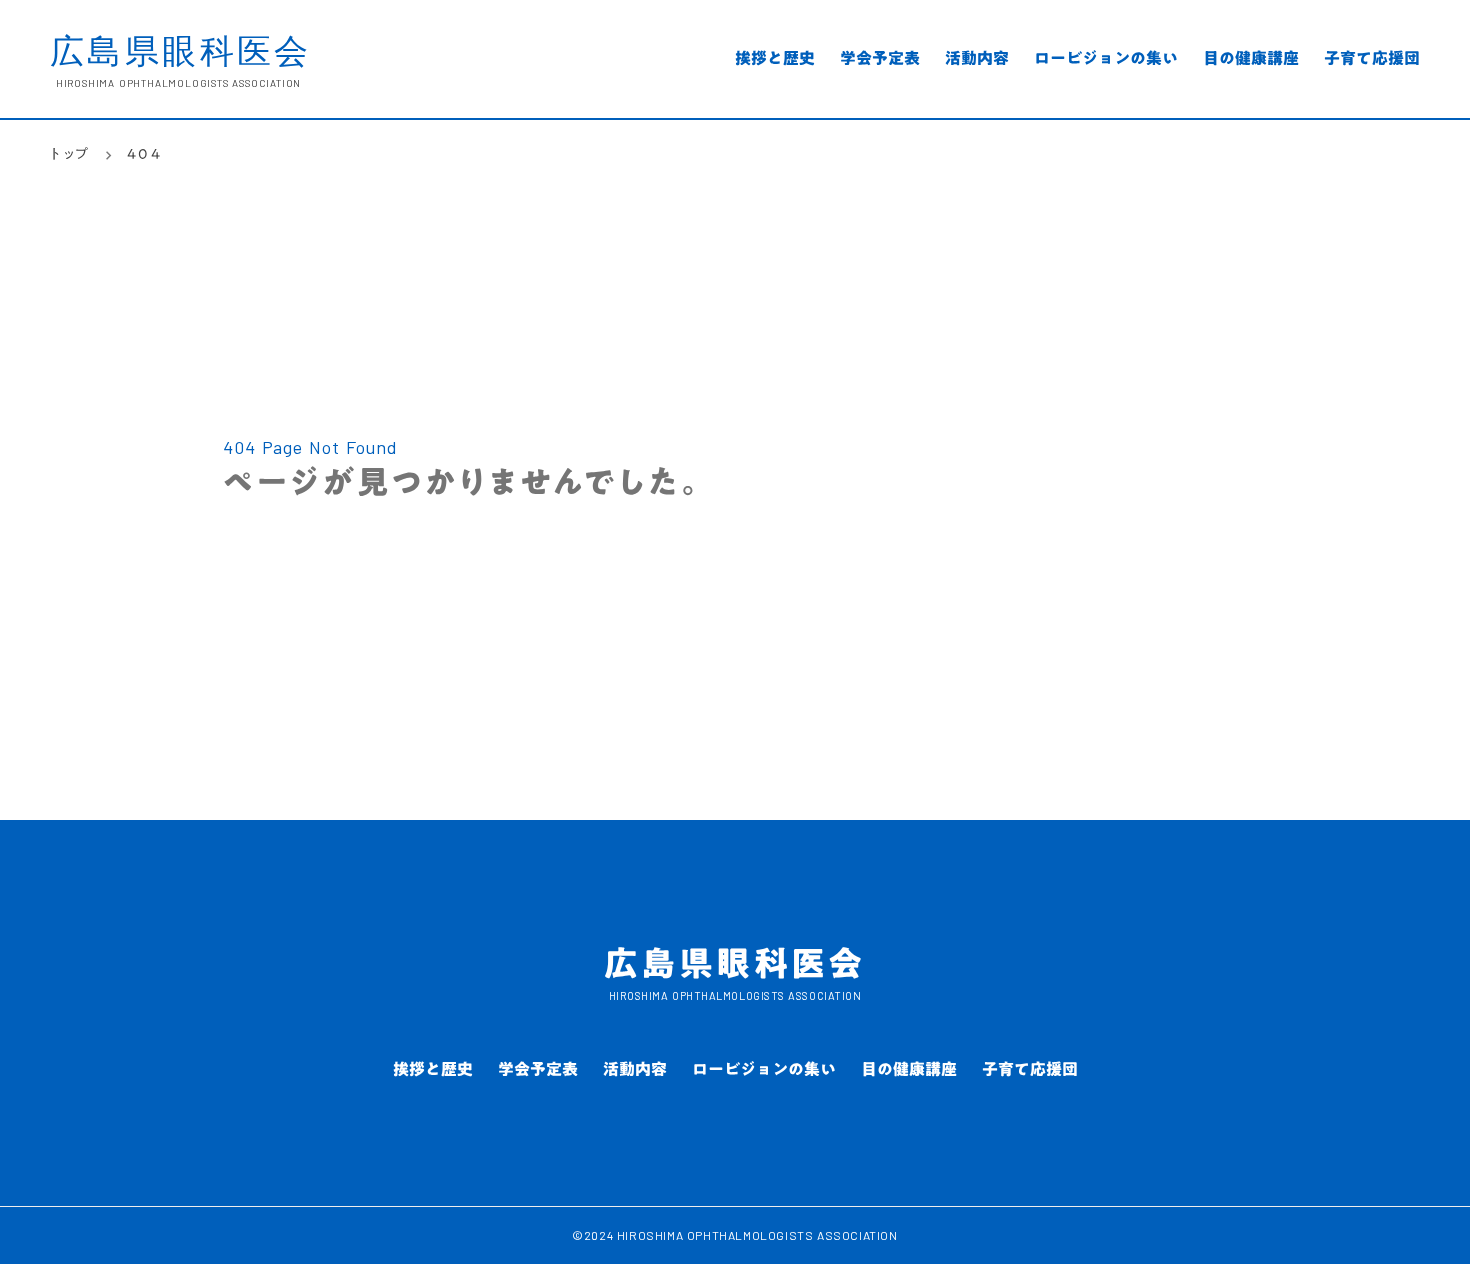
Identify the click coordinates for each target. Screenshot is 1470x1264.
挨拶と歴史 (775, 60)
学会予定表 (880, 60)
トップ (70, 155)
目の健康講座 (1251, 60)
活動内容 (977, 60)
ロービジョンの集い (1106, 60)
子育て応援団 (1372, 60)
